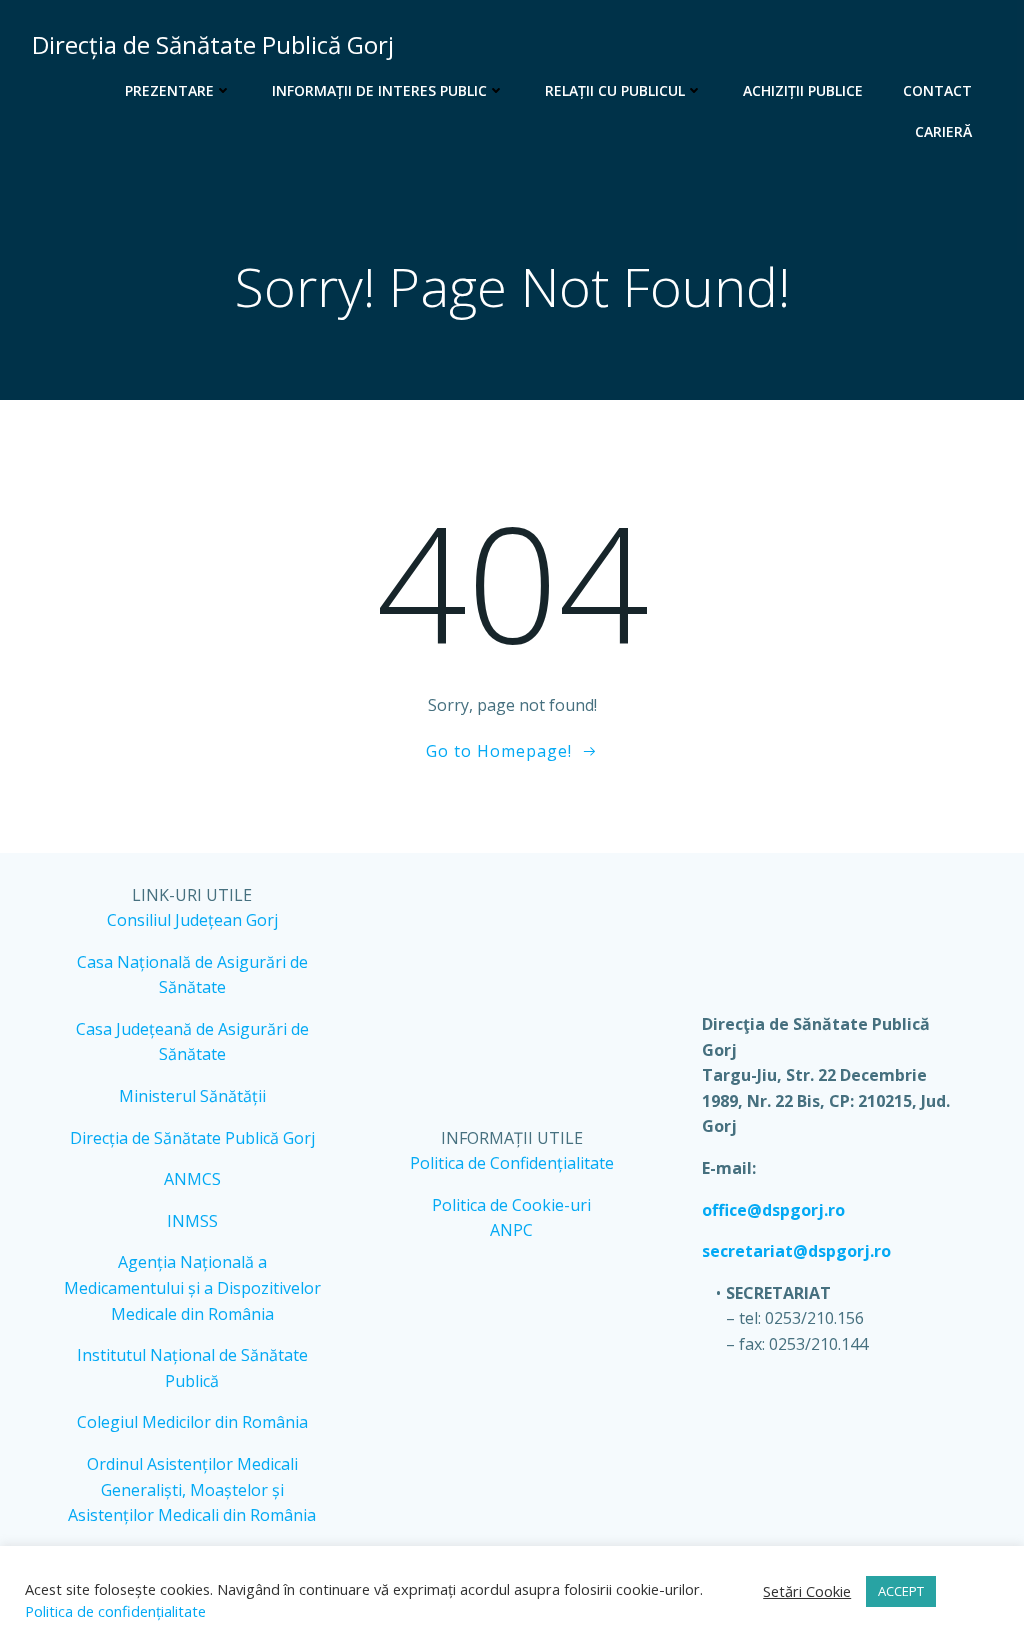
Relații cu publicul (615, 90)
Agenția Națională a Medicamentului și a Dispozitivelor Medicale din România (192, 1287)
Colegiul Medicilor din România (192, 1422)
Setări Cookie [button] (807, 1591)
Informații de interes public (379, 90)
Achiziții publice (803, 90)
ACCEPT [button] (901, 1591)
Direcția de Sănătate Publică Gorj (192, 1138)
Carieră (943, 131)
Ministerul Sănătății (192, 1096)
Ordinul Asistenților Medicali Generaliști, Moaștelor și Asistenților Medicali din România (192, 1489)
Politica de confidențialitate (115, 1611)
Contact (937, 90)
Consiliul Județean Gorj (192, 920)
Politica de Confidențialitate (512, 1163)
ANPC (511, 1230)
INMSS (192, 1221)
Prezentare (169, 90)
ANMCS (192, 1179)
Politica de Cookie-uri (511, 1205)
